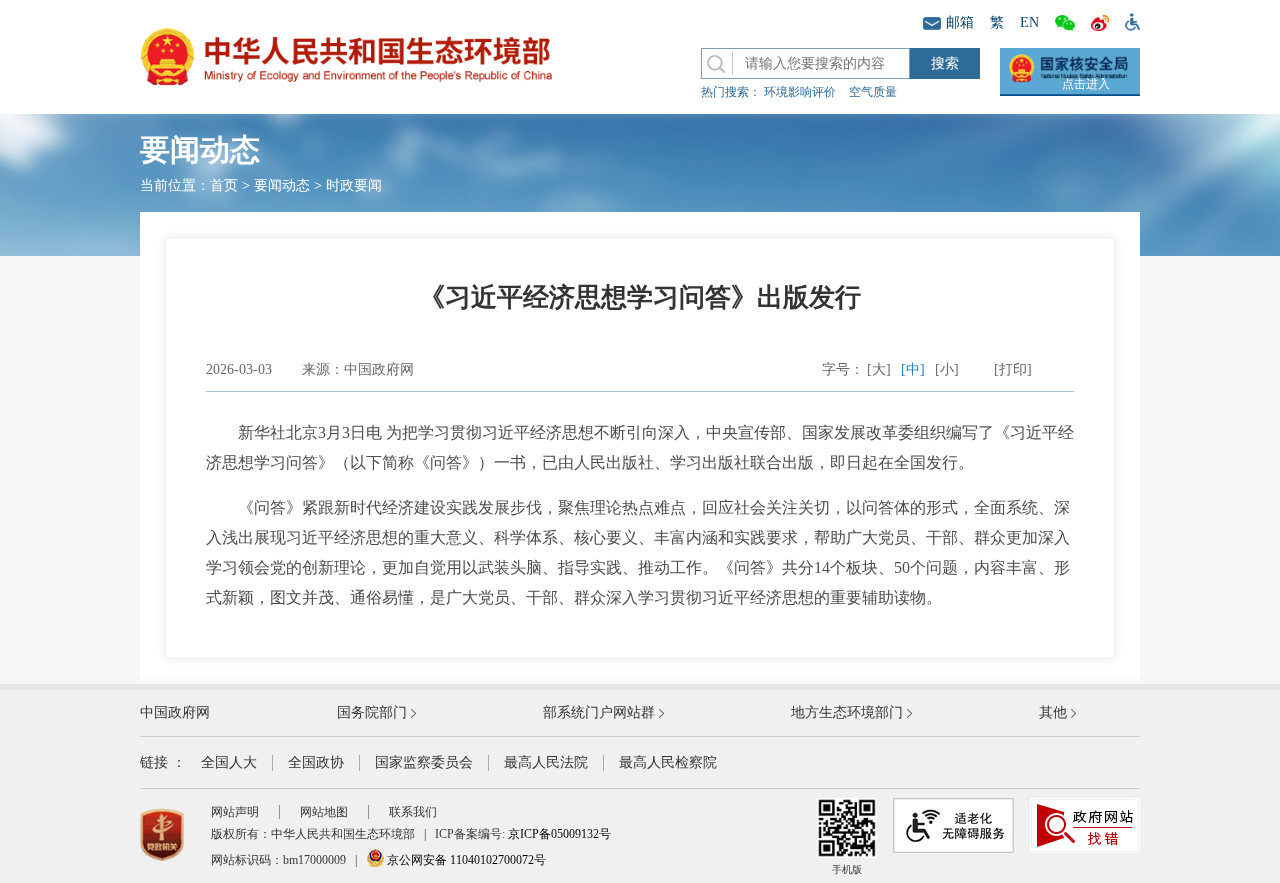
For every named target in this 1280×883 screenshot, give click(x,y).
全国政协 (316, 762)
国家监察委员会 (424, 762)
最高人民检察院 (668, 762)
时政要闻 (354, 185)
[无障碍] (1128, 21)
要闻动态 (282, 185)
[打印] (1013, 369)
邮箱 (960, 22)
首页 (224, 185)
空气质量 (873, 92)
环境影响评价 (800, 92)
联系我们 (413, 812)
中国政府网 (175, 712)
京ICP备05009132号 (559, 834)
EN (1029, 22)
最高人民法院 (546, 762)
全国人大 (229, 762)
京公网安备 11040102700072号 (465, 860)
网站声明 (235, 812)
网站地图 (324, 812)
